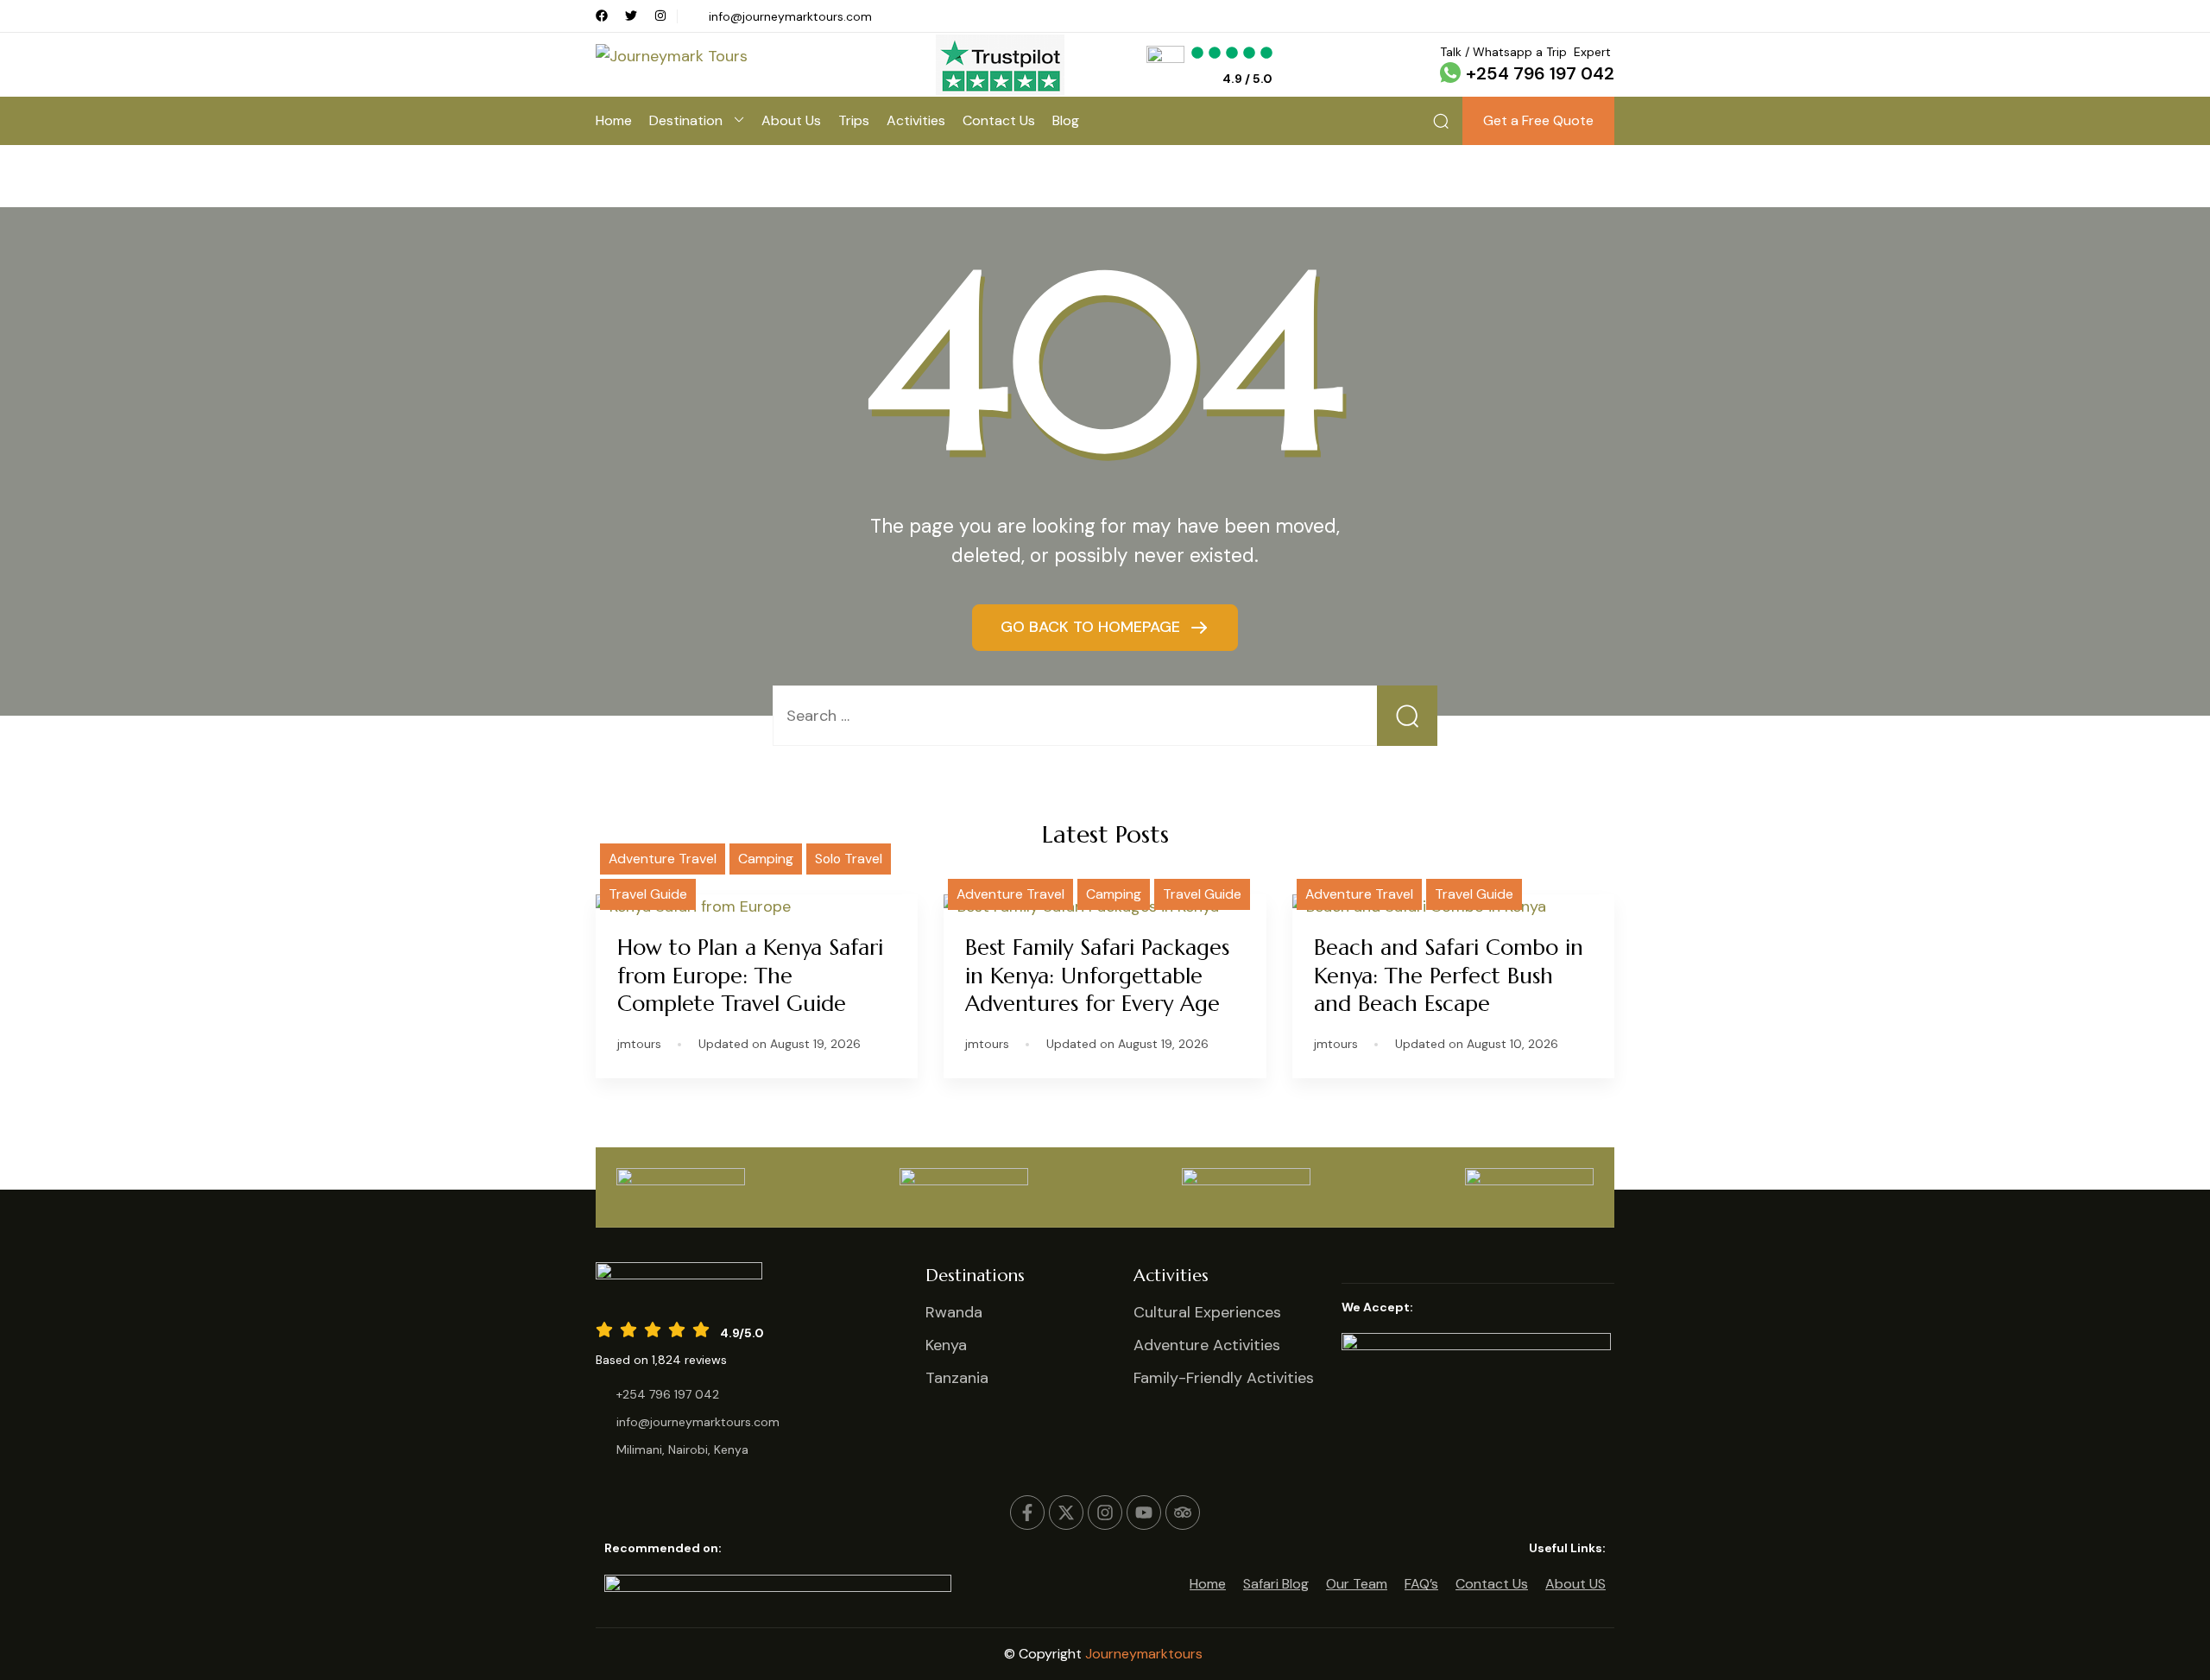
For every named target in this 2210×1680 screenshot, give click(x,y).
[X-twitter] (1066, 1513)
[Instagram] (1105, 1513)
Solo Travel (849, 859)
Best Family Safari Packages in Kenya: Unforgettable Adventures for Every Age (1097, 976)
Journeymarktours (1146, 1654)
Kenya (946, 1345)
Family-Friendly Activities (1224, 1378)
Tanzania (957, 1378)
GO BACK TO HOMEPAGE (1092, 627)
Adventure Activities (1207, 1345)
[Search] (1441, 121)
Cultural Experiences (1207, 1312)
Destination (686, 120)
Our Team (1357, 1584)
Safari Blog (1276, 1584)
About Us (791, 120)
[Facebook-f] (1027, 1513)
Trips (854, 120)
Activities (916, 120)
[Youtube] (1144, 1513)
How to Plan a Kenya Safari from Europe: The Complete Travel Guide (750, 976)
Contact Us (999, 120)
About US (1575, 1584)
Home (614, 120)
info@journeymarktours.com (790, 16)
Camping (766, 859)
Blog (1066, 120)
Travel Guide (648, 894)
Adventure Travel (663, 859)
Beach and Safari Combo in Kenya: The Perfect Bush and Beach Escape (1449, 976)
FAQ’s (1421, 1584)
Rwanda (954, 1312)
